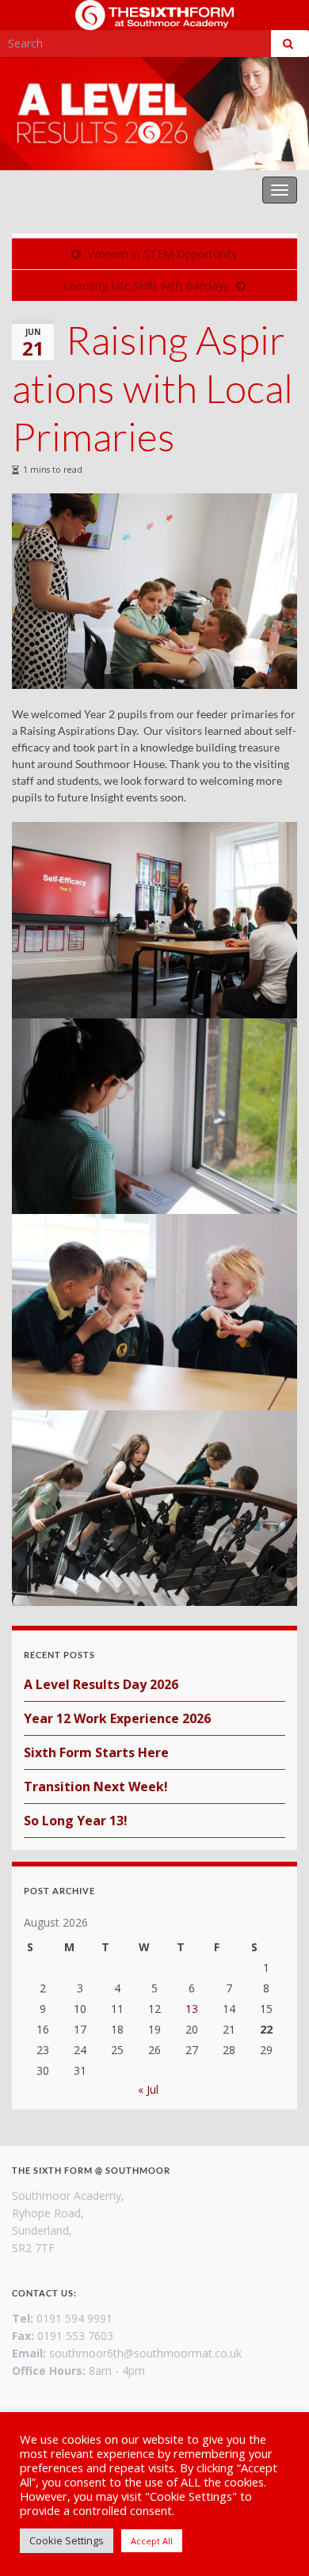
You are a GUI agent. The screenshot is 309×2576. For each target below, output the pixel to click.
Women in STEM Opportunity (163, 254)
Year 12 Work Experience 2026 (117, 1718)
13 (192, 2009)
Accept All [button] (152, 2541)
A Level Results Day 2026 (101, 1684)
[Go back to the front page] (154, 114)
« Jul (148, 2089)
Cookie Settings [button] (67, 2540)
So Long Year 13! (76, 1821)
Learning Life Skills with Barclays (146, 285)
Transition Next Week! (96, 1786)
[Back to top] (273, 2540)
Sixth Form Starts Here (96, 1752)
